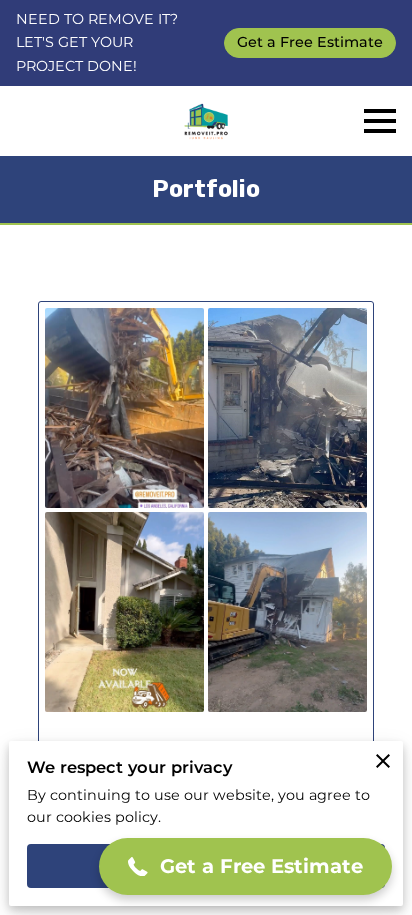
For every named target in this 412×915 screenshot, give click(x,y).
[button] (245, 866)
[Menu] (380, 121)
